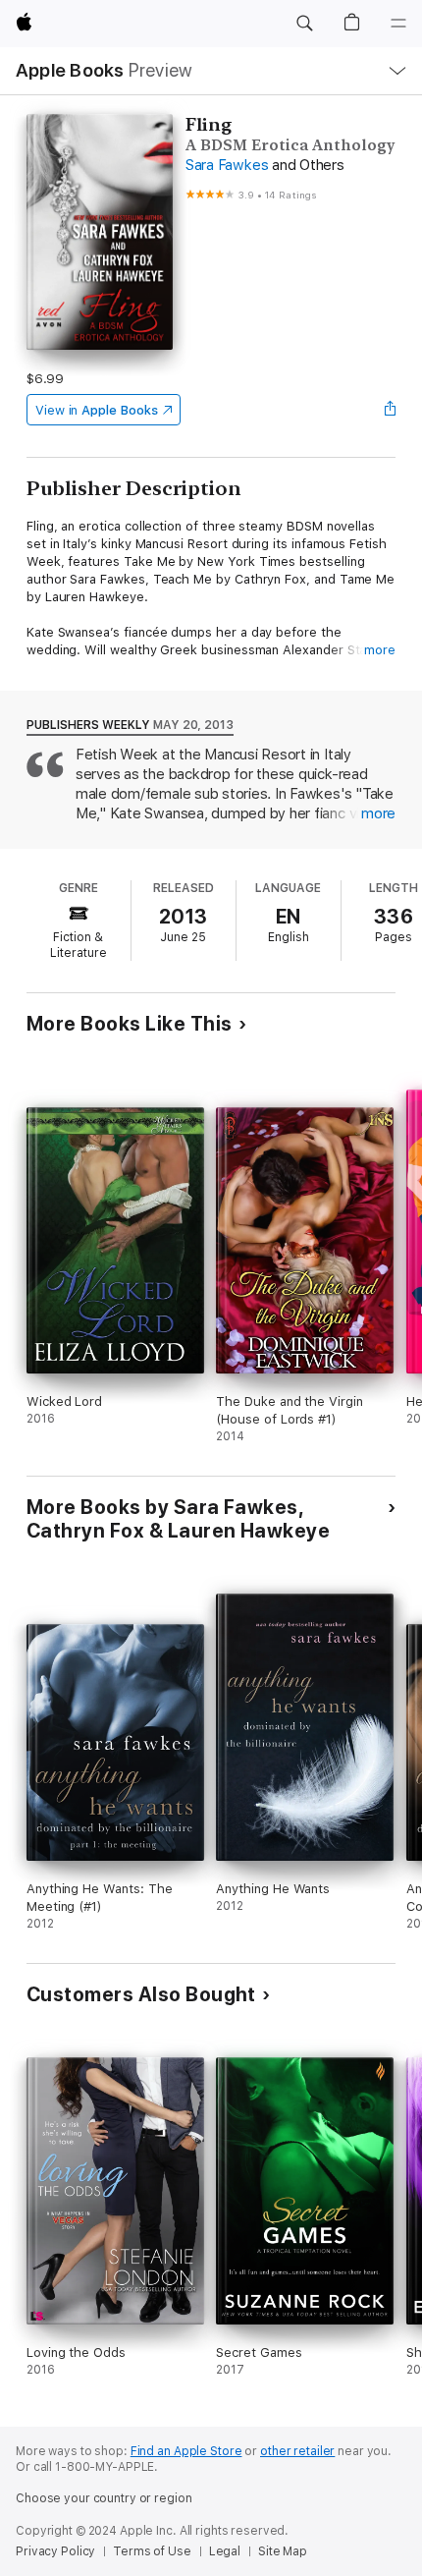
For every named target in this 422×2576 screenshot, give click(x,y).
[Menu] (398, 24)
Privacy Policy (55, 2551)
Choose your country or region (104, 2498)
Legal (225, 2551)
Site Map (283, 2551)
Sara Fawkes (227, 165)
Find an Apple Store (186, 2451)
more (380, 650)
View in (97, 410)
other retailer (297, 2451)
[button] (304, 24)
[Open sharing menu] (390, 410)
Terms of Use (152, 2551)
